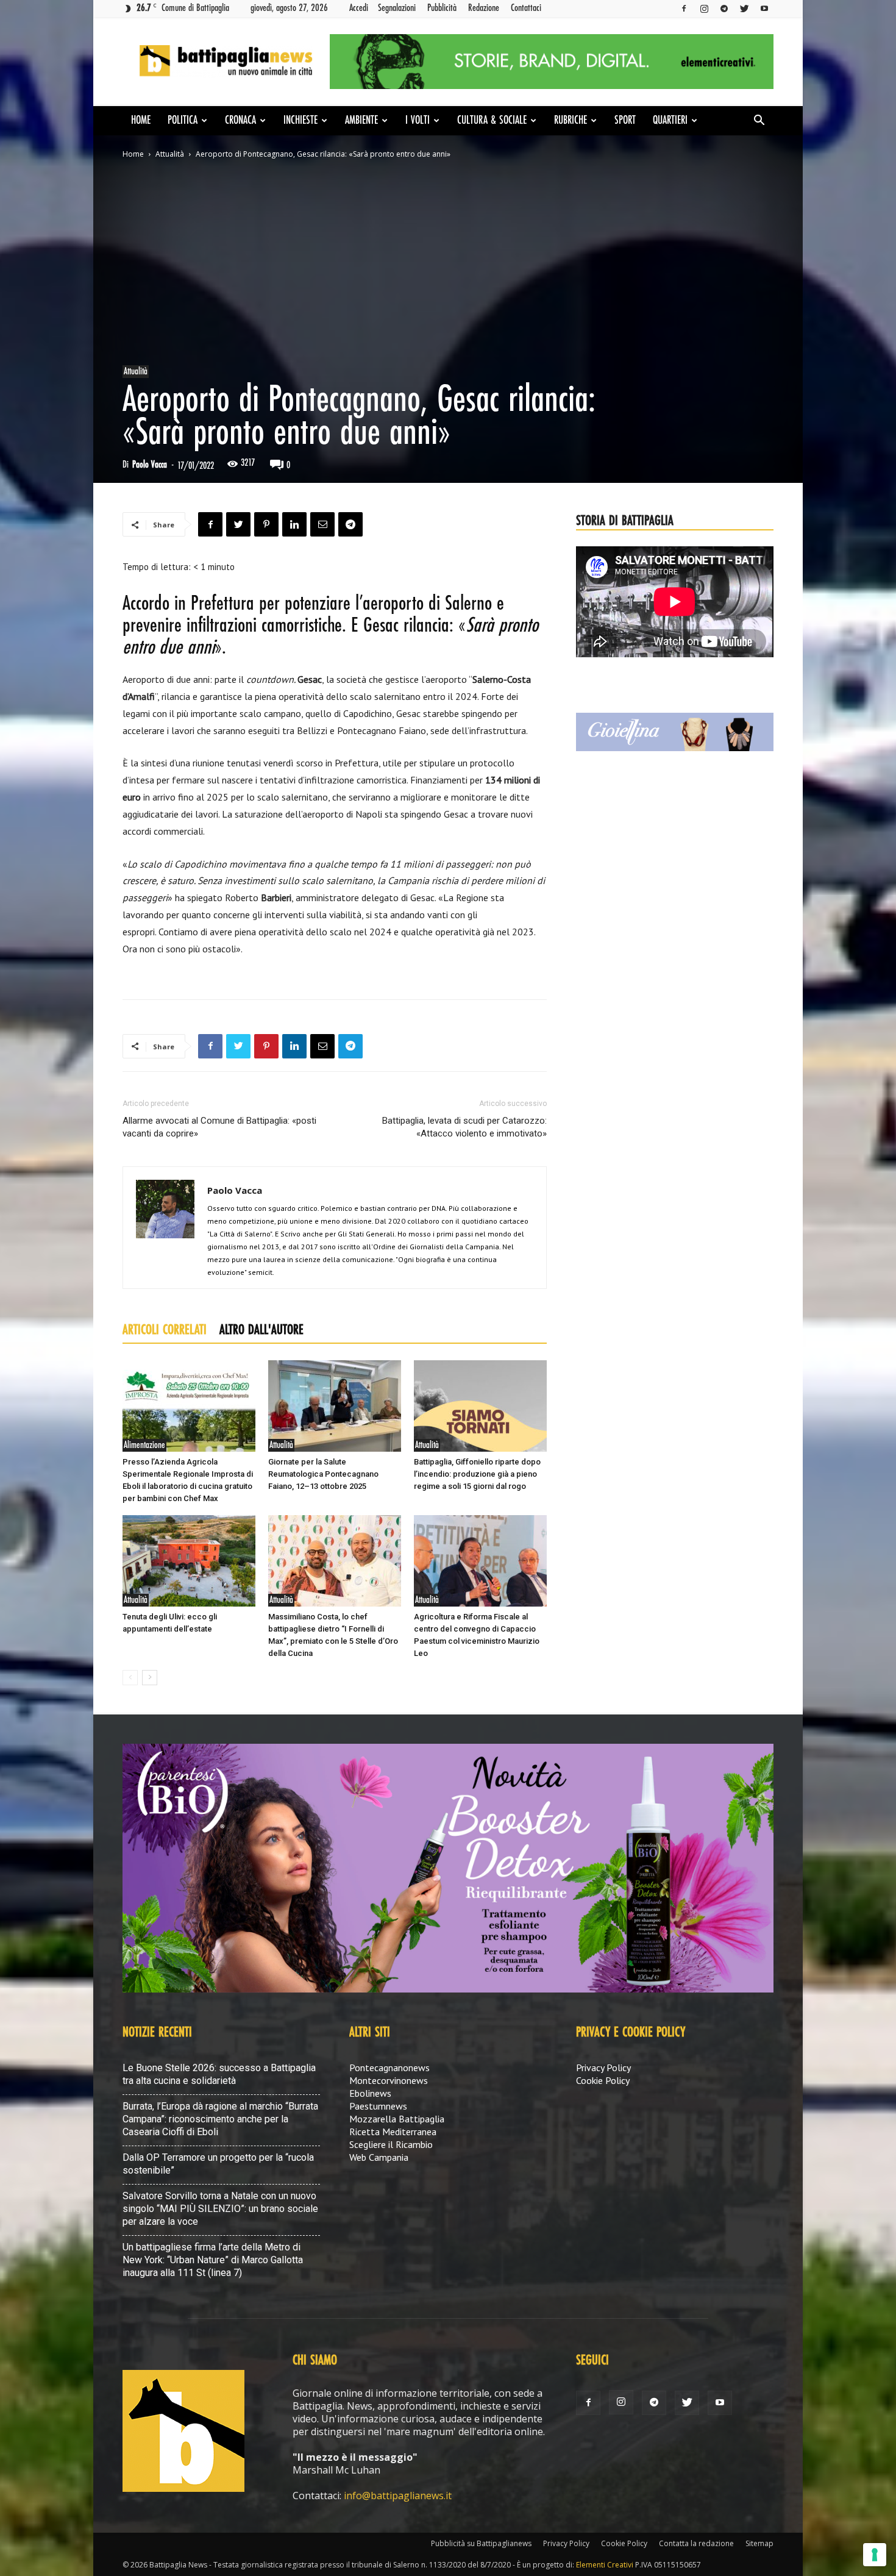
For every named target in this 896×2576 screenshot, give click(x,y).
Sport (625, 121)
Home (141, 121)
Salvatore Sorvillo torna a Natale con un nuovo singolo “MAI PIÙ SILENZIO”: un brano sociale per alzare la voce (220, 2209)
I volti (418, 121)
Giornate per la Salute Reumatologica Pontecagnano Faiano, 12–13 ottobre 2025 (323, 1474)
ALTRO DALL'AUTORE (261, 1330)
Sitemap (759, 2543)
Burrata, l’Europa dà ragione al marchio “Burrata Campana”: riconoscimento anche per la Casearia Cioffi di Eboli (220, 2119)
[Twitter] (744, 8)
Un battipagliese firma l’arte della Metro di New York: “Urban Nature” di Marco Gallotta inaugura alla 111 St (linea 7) (213, 2260)
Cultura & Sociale (492, 121)
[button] (759, 121)
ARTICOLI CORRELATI (165, 1330)
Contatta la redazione (696, 2543)
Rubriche (571, 121)
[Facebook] (684, 8)
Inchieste (300, 121)
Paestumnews (378, 2106)
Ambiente (361, 121)
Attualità (170, 154)
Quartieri (670, 121)
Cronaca (240, 121)
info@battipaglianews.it (398, 2496)
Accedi (359, 8)
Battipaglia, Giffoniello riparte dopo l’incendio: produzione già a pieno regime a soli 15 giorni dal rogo (477, 1474)
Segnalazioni (397, 8)
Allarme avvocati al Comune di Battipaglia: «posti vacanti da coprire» (219, 1127)
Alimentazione (144, 1445)
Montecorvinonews (389, 2080)
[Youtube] (764, 8)
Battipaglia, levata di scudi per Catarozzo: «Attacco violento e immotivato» (464, 1127)
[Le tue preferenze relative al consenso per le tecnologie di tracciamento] (875, 2555)
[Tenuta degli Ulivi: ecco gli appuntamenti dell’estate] (189, 1561)
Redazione (484, 8)
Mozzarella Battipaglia (397, 2119)
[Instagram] (704, 8)
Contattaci (526, 8)
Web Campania (379, 2157)
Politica (183, 121)
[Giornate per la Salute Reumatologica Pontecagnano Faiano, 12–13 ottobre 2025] (335, 1406)
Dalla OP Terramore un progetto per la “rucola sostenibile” (218, 2164)
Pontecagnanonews (389, 2068)
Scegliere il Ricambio (391, 2144)
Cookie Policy (603, 2080)
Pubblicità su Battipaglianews (481, 2543)
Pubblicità (442, 8)
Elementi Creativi (605, 2565)
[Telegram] (724, 8)
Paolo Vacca (150, 465)
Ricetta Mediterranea (393, 2132)
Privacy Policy (603, 2068)
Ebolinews (370, 2093)
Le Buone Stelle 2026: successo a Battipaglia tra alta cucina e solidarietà (219, 2074)
